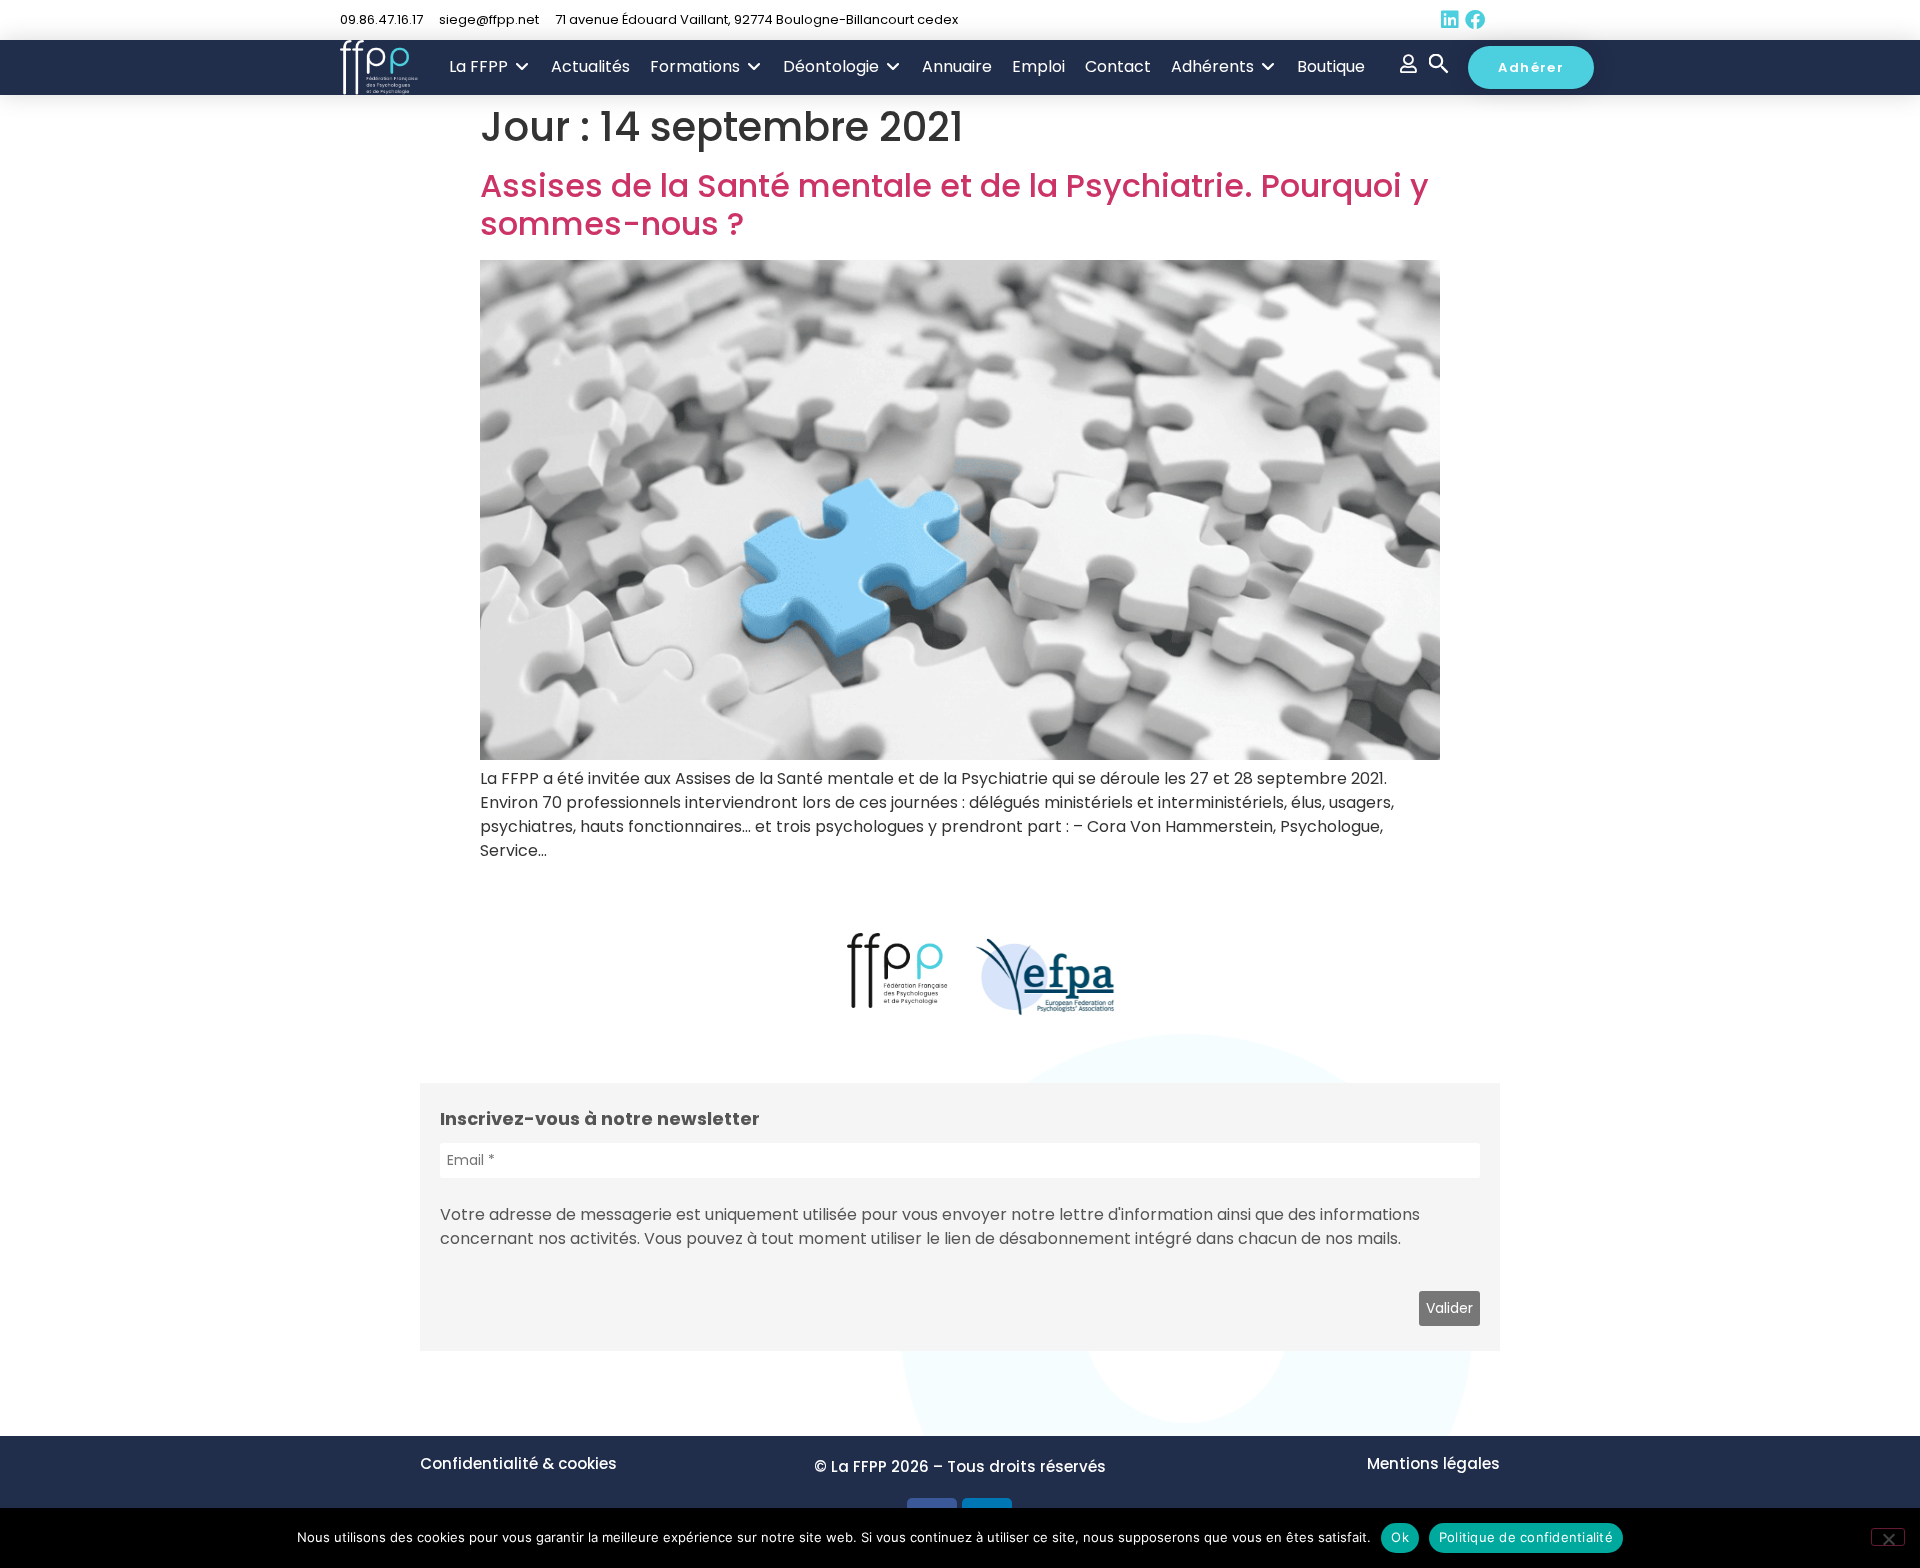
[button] (490, 67)
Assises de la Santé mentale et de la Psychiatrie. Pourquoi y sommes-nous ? (954, 204)
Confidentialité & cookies (518, 1463)
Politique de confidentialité (1526, 1537)
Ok (1400, 1537)
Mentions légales (1433, 1463)
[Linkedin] (1450, 20)
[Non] (1888, 1537)
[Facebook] (1475, 20)
